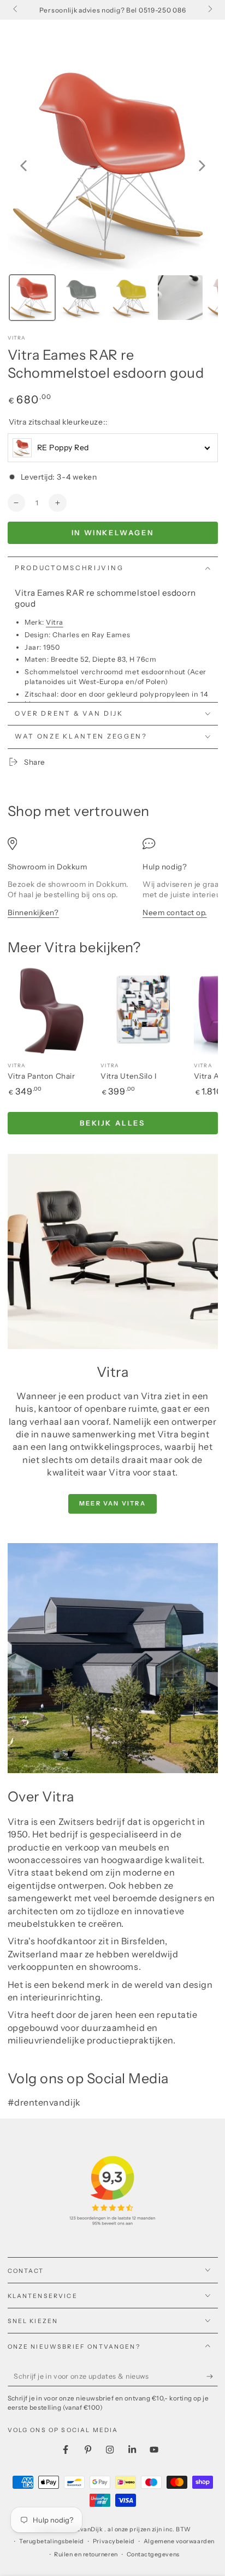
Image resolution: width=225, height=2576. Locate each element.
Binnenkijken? (33, 912)
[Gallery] (113, 193)
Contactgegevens (153, 2554)
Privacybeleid (114, 2541)
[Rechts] (209, 10)
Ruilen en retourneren (86, 2554)
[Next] (202, 166)
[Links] (16, 10)
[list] (113, 883)
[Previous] (23, 166)
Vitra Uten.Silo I (128, 1076)
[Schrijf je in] (212, 2377)
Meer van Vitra (112, 1503)
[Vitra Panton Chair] (52, 1011)
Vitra (17, 338)
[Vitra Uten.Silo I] (145, 1011)
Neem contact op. (175, 912)
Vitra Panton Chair (42, 1076)
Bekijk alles (112, 1123)
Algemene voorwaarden (179, 2541)
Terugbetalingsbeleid (52, 2541)
